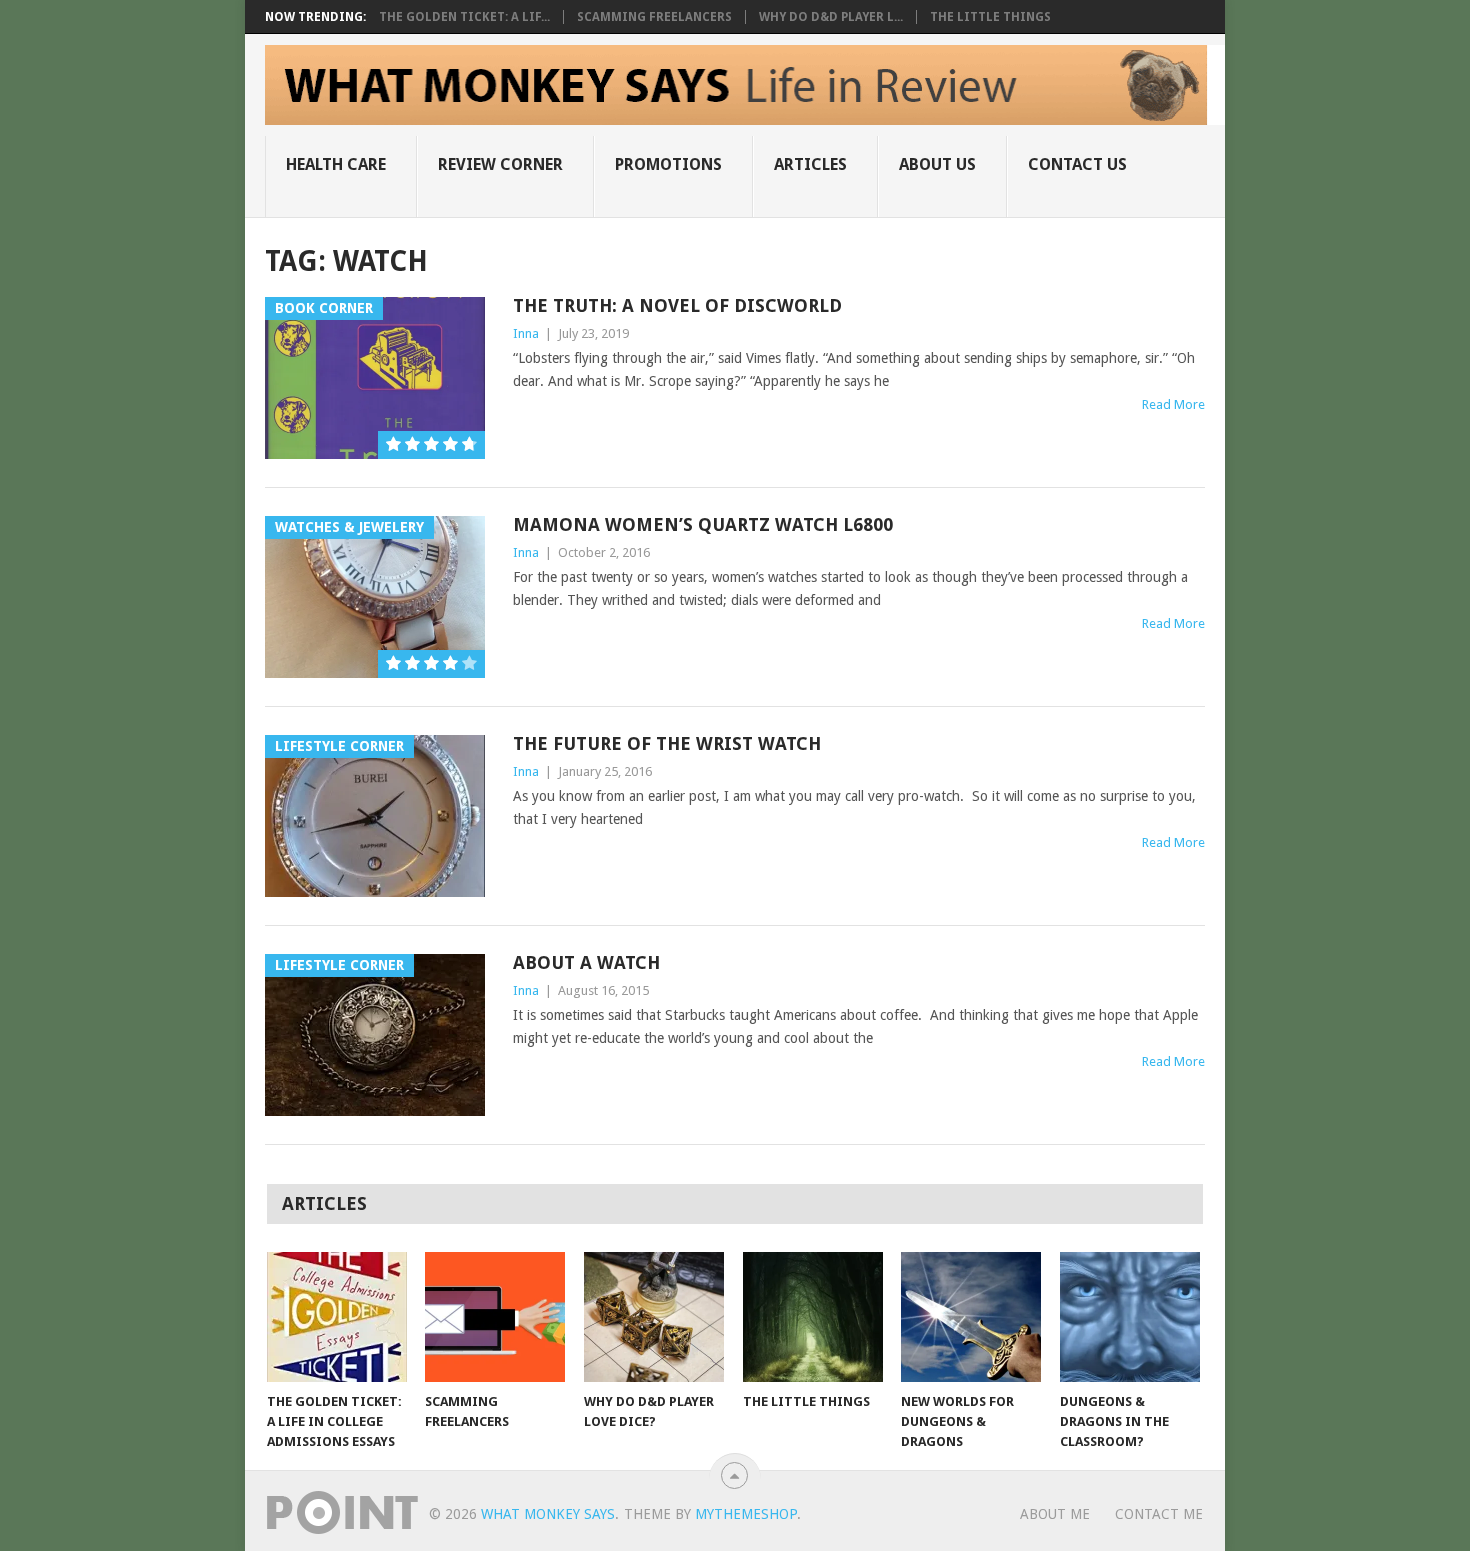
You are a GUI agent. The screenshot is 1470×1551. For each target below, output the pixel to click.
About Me (1055, 1514)
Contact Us (1077, 164)
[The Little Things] (813, 1317)
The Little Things (990, 17)
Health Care (336, 164)
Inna (526, 333)
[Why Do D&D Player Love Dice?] (654, 1317)
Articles (810, 164)
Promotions (668, 164)
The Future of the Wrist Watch (667, 743)
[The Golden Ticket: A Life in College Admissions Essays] (337, 1317)
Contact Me (1159, 1514)
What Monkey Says (548, 1514)
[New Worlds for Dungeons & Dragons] (971, 1317)
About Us (937, 164)
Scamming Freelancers (654, 17)
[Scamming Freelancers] (495, 1317)
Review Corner (500, 164)
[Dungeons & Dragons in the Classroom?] (1130, 1317)
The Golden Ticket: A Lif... (464, 17)
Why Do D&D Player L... (831, 17)
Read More (1173, 404)
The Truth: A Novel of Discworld (677, 305)
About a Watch (586, 962)
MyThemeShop (746, 1514)
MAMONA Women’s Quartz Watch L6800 (703, 524)
